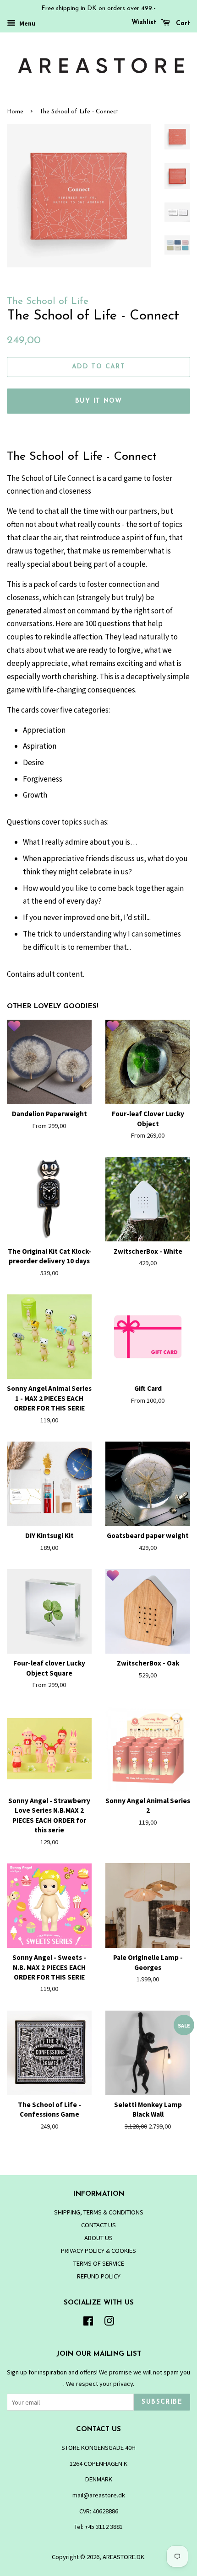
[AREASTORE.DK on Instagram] (109, 2323)
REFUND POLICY (99, 2276)
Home (15, 112)
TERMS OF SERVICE (99, 2263)
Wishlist (144, 23)
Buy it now (98, 401)
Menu (27, 23)
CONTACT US (98, 2225)
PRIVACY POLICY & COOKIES (98, 2251)
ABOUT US (98, 2238)
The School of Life (48, 301)
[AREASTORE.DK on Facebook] (88, 2323)
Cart (182, 24)
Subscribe (162, 2402)
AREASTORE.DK (123, 2557)
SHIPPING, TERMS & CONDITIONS (99, 2212)
